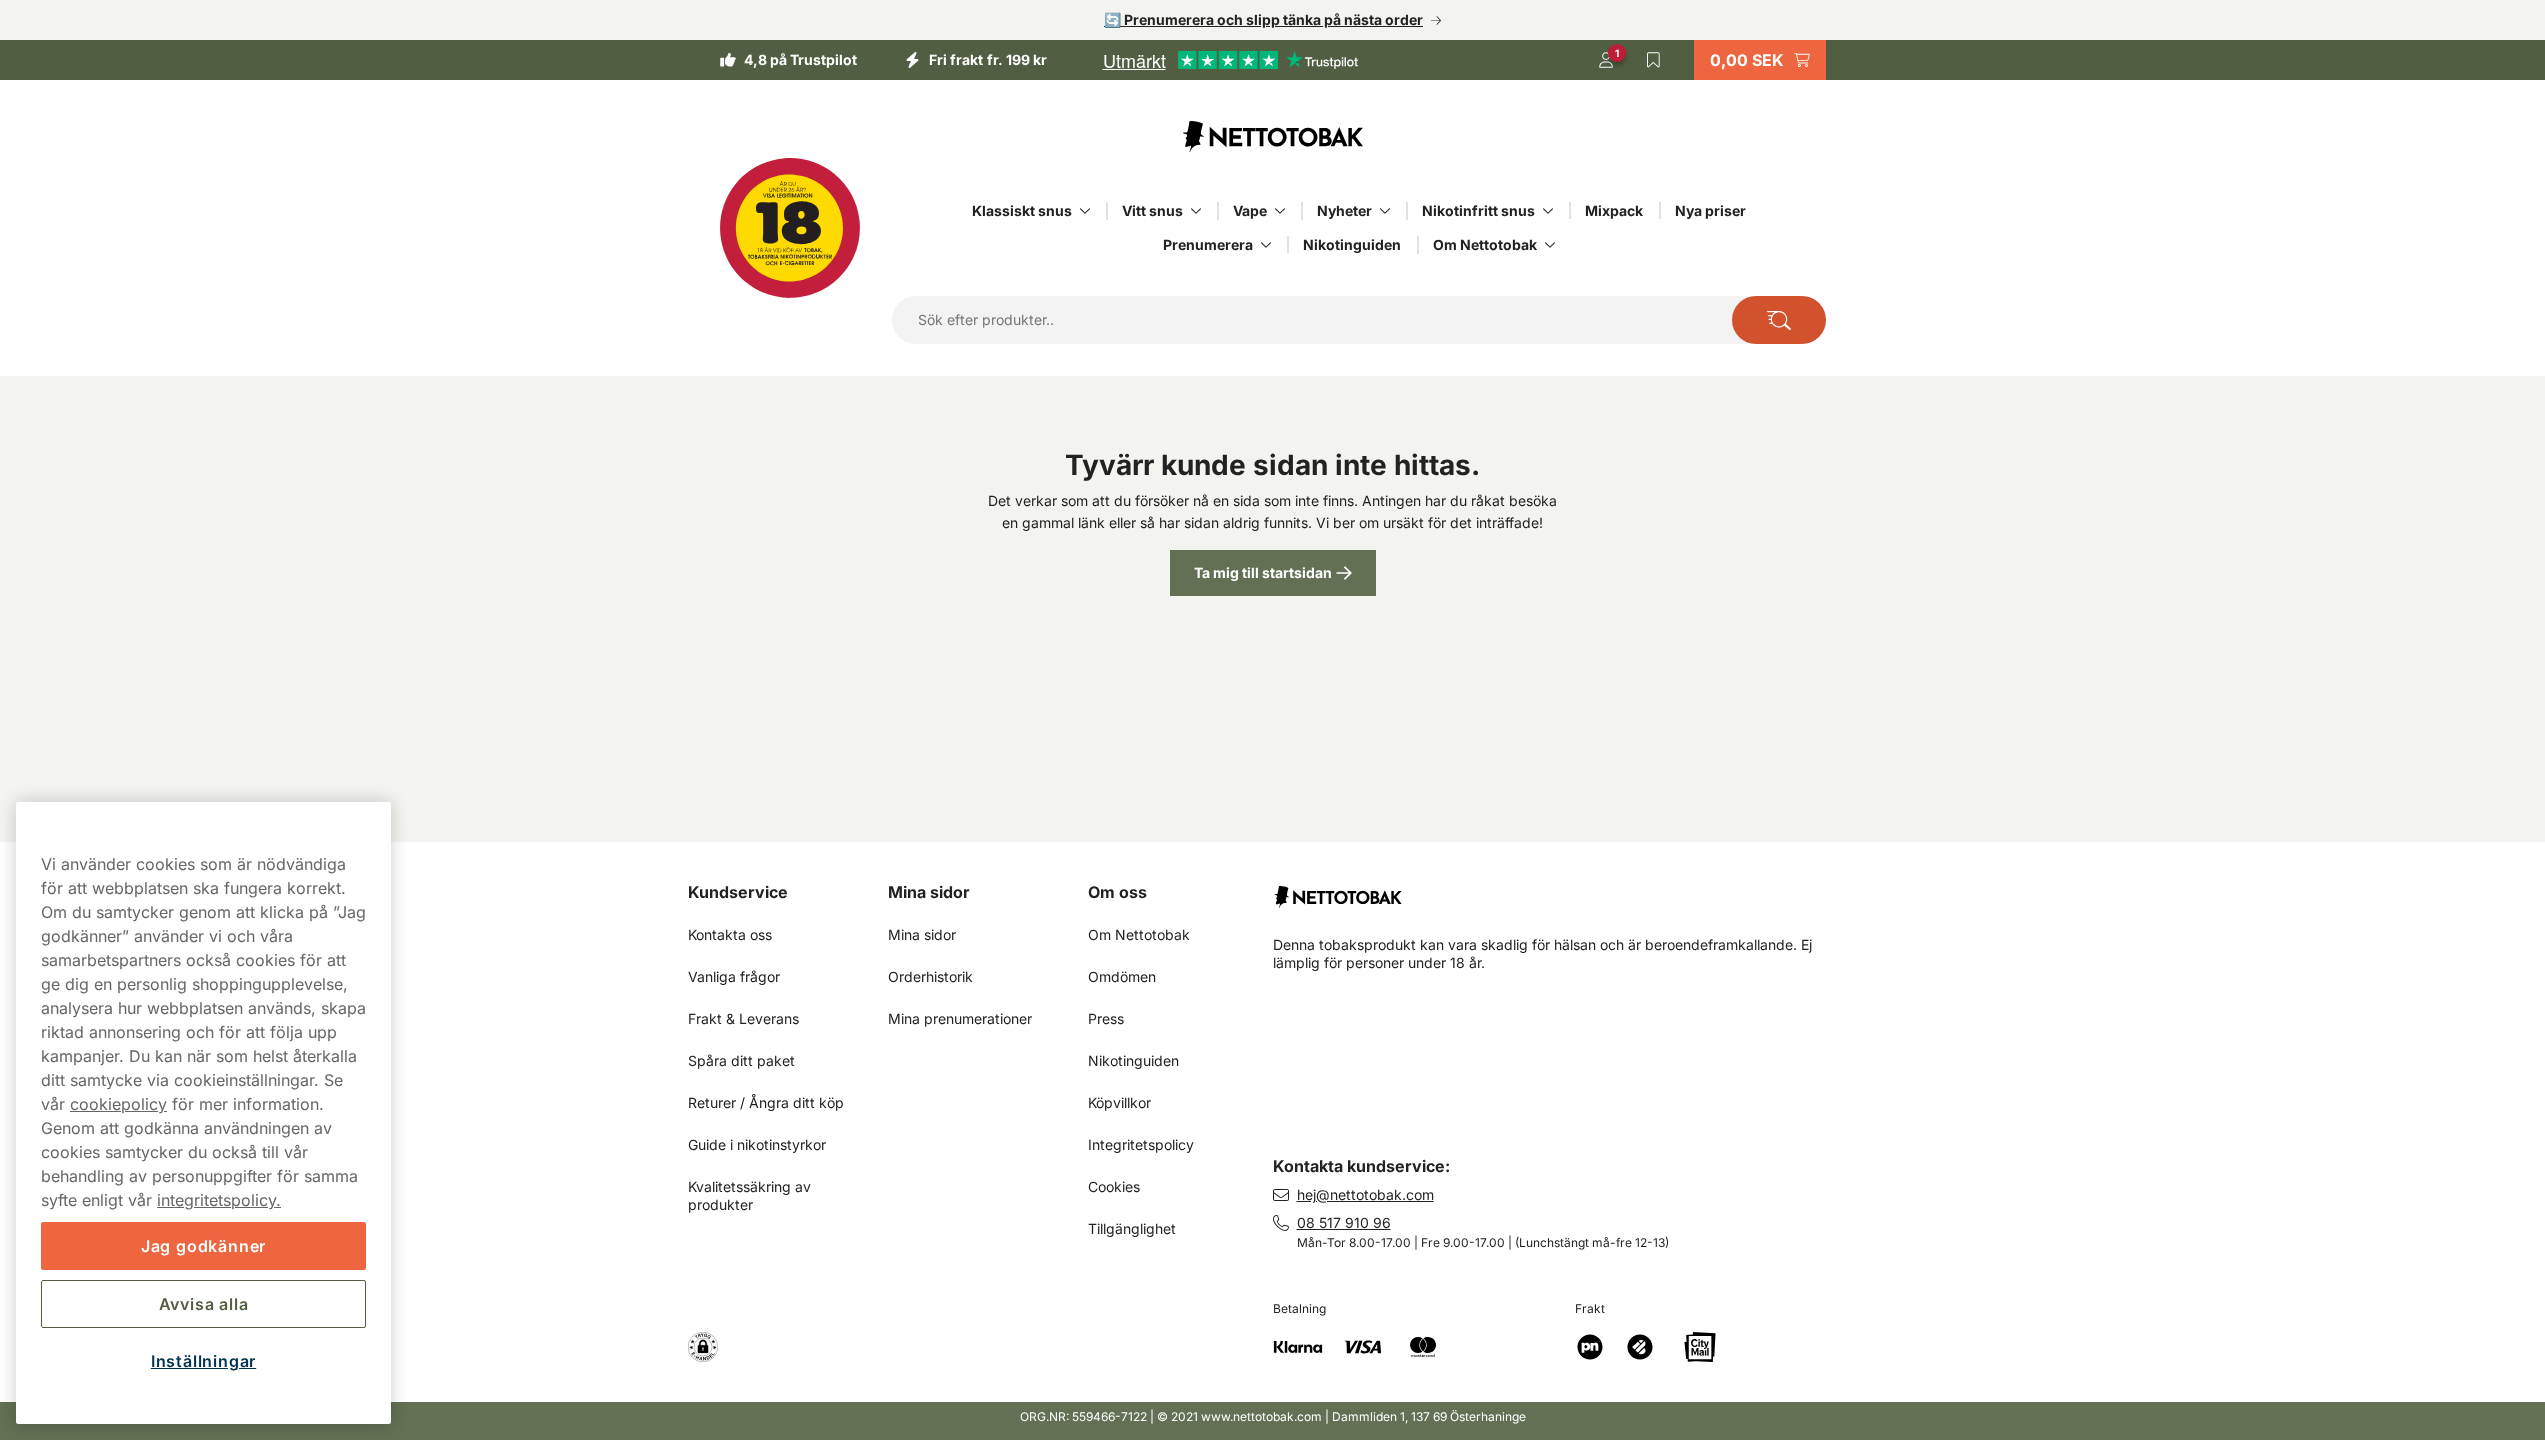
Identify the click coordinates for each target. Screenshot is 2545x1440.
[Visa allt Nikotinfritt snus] (1548, 211)
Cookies (1114, 1186)
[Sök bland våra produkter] (1778, 320)
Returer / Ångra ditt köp (766, 1102)
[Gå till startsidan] (1273, 136)
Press (1106, 1018)
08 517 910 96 (1344, 1222)
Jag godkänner (203, 1246)
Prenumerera (1208, 244)
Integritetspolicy (1141, 1144)
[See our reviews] (1230, 60)
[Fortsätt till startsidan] (1565, 889)
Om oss (1117, 892)
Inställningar (203, 1361)
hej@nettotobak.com (1365, 1194)
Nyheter (1344, 210)
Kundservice (738, 892)
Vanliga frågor (734, 976)
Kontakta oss (730, 934)
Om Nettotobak (1485, 244)
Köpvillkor (1119, 1102)
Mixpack (1614, 210)
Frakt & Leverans (743, 1018)
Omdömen (1122, 976)
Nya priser (1710, 210)
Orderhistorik (930, 976)
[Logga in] (1606, 60)
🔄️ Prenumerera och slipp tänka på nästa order (1263, 19)
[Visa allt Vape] (1280, 211)
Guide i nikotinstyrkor (757, 1144)
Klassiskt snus (1022, 210)
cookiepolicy (118, 1104)
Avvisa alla (204, 1304)
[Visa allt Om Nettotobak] (1550, 245)
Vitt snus (1152, 210)
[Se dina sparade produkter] (1654, 60)
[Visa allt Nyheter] (1385, 211)
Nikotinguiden (1352, 244)
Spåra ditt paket (741, 1060)
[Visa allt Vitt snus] (1196, 211)
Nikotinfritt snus (1478, 210)
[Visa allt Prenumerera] (1266, 245)
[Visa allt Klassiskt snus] (1085, 211)
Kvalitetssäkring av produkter (751, 1195)
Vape (1250, 210)
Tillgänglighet (1132, 1228)
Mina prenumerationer (960, 1018)
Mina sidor (929, 892)
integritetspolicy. (219, 1200)
